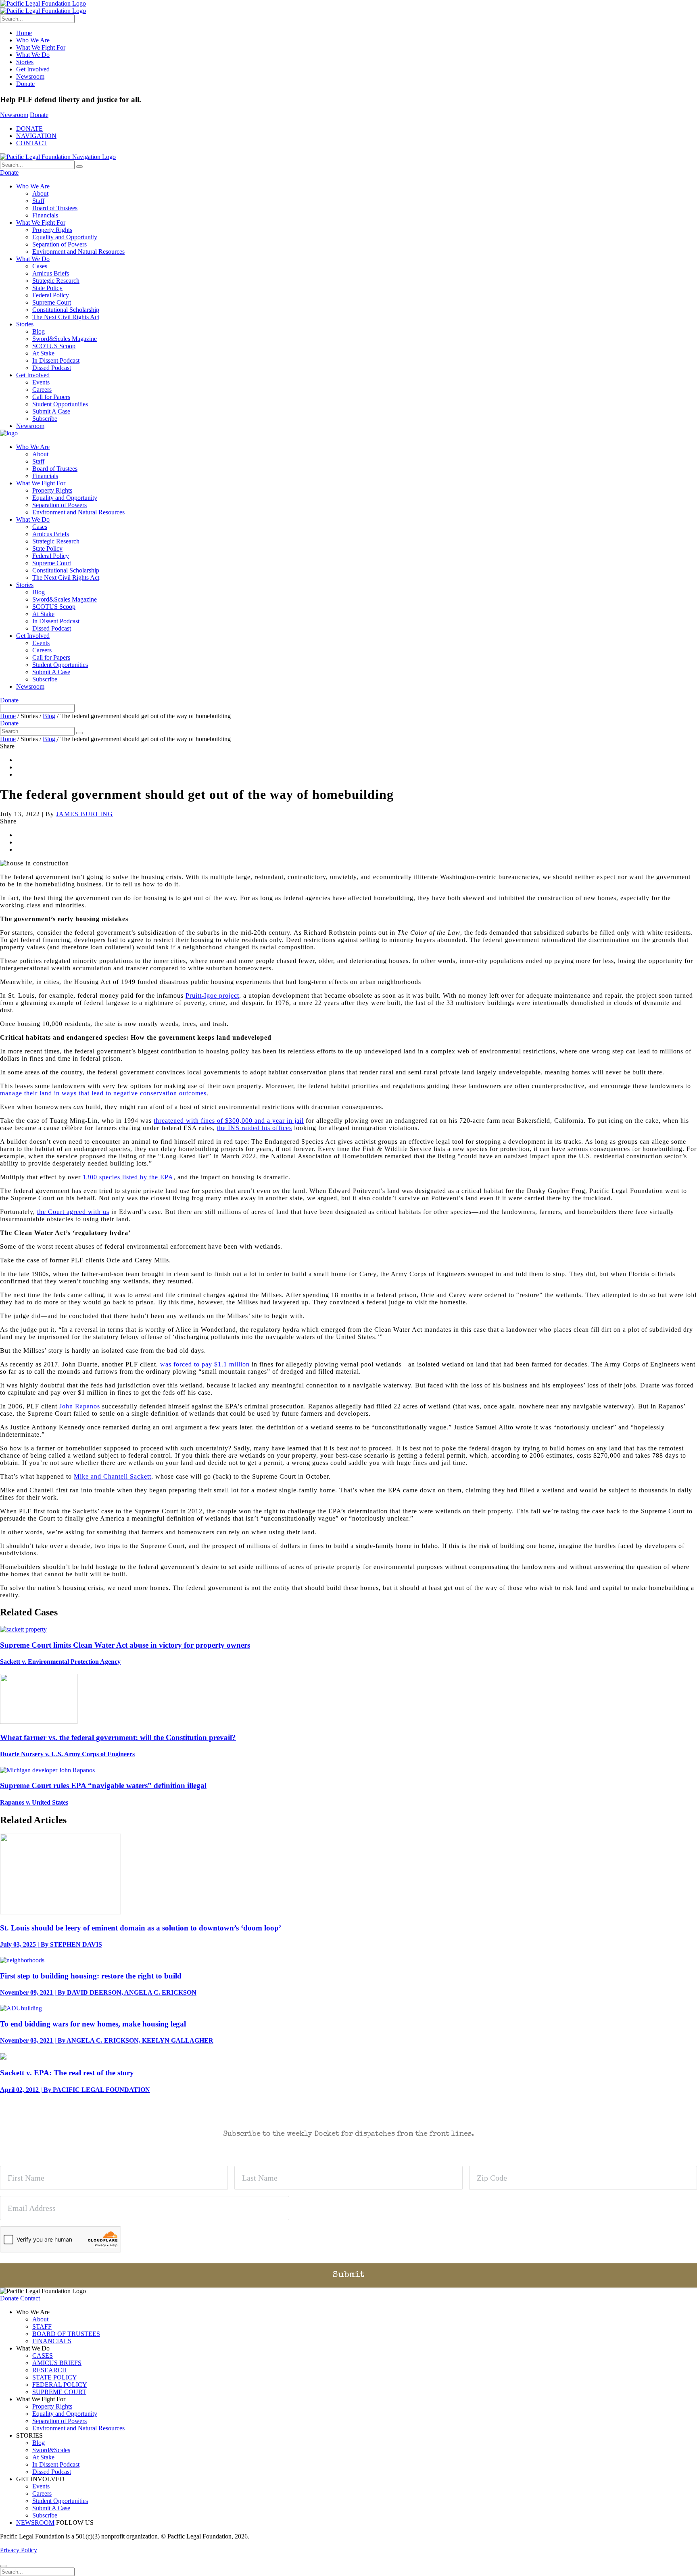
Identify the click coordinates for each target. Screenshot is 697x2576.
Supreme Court (52, 302)
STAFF (42, 2326)
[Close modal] (3, 2566)
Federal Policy (51, 295)
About (40, 193)
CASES (43, 2356)
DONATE (29, 128)
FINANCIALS (52, 2341)
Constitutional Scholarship (66, 310)
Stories (25, 62)
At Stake (43, 353)
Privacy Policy (19, 2550)
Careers (42, 390)
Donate (25, 84)
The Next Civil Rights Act (66, 317)
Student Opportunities (60, 404)
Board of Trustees (55, 208)
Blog (39, 331)
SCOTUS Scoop (54, 346)
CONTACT (32, 143)
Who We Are (33, 40)
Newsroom (30, 76)
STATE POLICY (55, 2377)
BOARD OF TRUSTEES (66, 2334)
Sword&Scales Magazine (65, 339)
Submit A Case (51, 411)
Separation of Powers (59, 244)
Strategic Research (56, 281)
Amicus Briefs (51, 273)
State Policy (47, 288)
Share (7, 746)
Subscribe (45, 419)
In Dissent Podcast (56, 360)
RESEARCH (50, 2370)
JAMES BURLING (85, 814)
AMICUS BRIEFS (57, 2363)
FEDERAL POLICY (60, 2385)
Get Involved (33, 69)
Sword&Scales (51, 2450)
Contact (30, 2298)
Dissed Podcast (52, 368)
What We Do (33, 55)
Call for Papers (51, 397)
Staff (38, 201)
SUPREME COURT (59, 2392)
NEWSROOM (35, 2523)
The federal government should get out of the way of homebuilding (145, 716)
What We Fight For (41, 47)
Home (24, 33)
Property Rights (52, 230)
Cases (40, 266)
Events (41, 382)
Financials (45, 215)
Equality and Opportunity (65, 237)
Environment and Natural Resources (78, 252)
